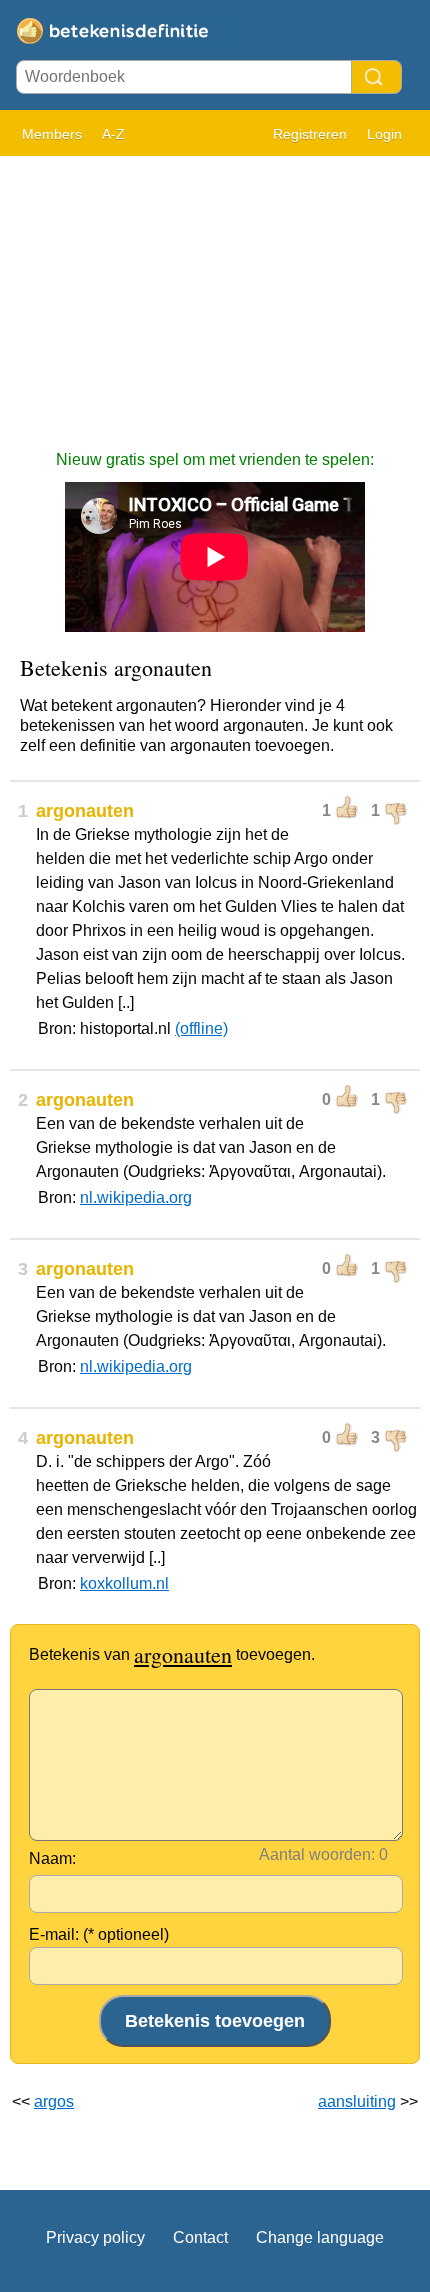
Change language (320, 2237)
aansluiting (357, 2101)
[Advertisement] (215, 293)
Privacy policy (95, 2237)
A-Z (113, 134)
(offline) (201, 1028)
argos (54, 2101)
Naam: (52, 1858)
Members (52, 134)
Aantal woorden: (317, 1854)
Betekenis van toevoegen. (172, 1654)
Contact (200, 2237)
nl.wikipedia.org (136, 1197)
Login (384, 134)
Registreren (310, 134)
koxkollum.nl (124, 1583)
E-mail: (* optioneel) (99, 1934)
